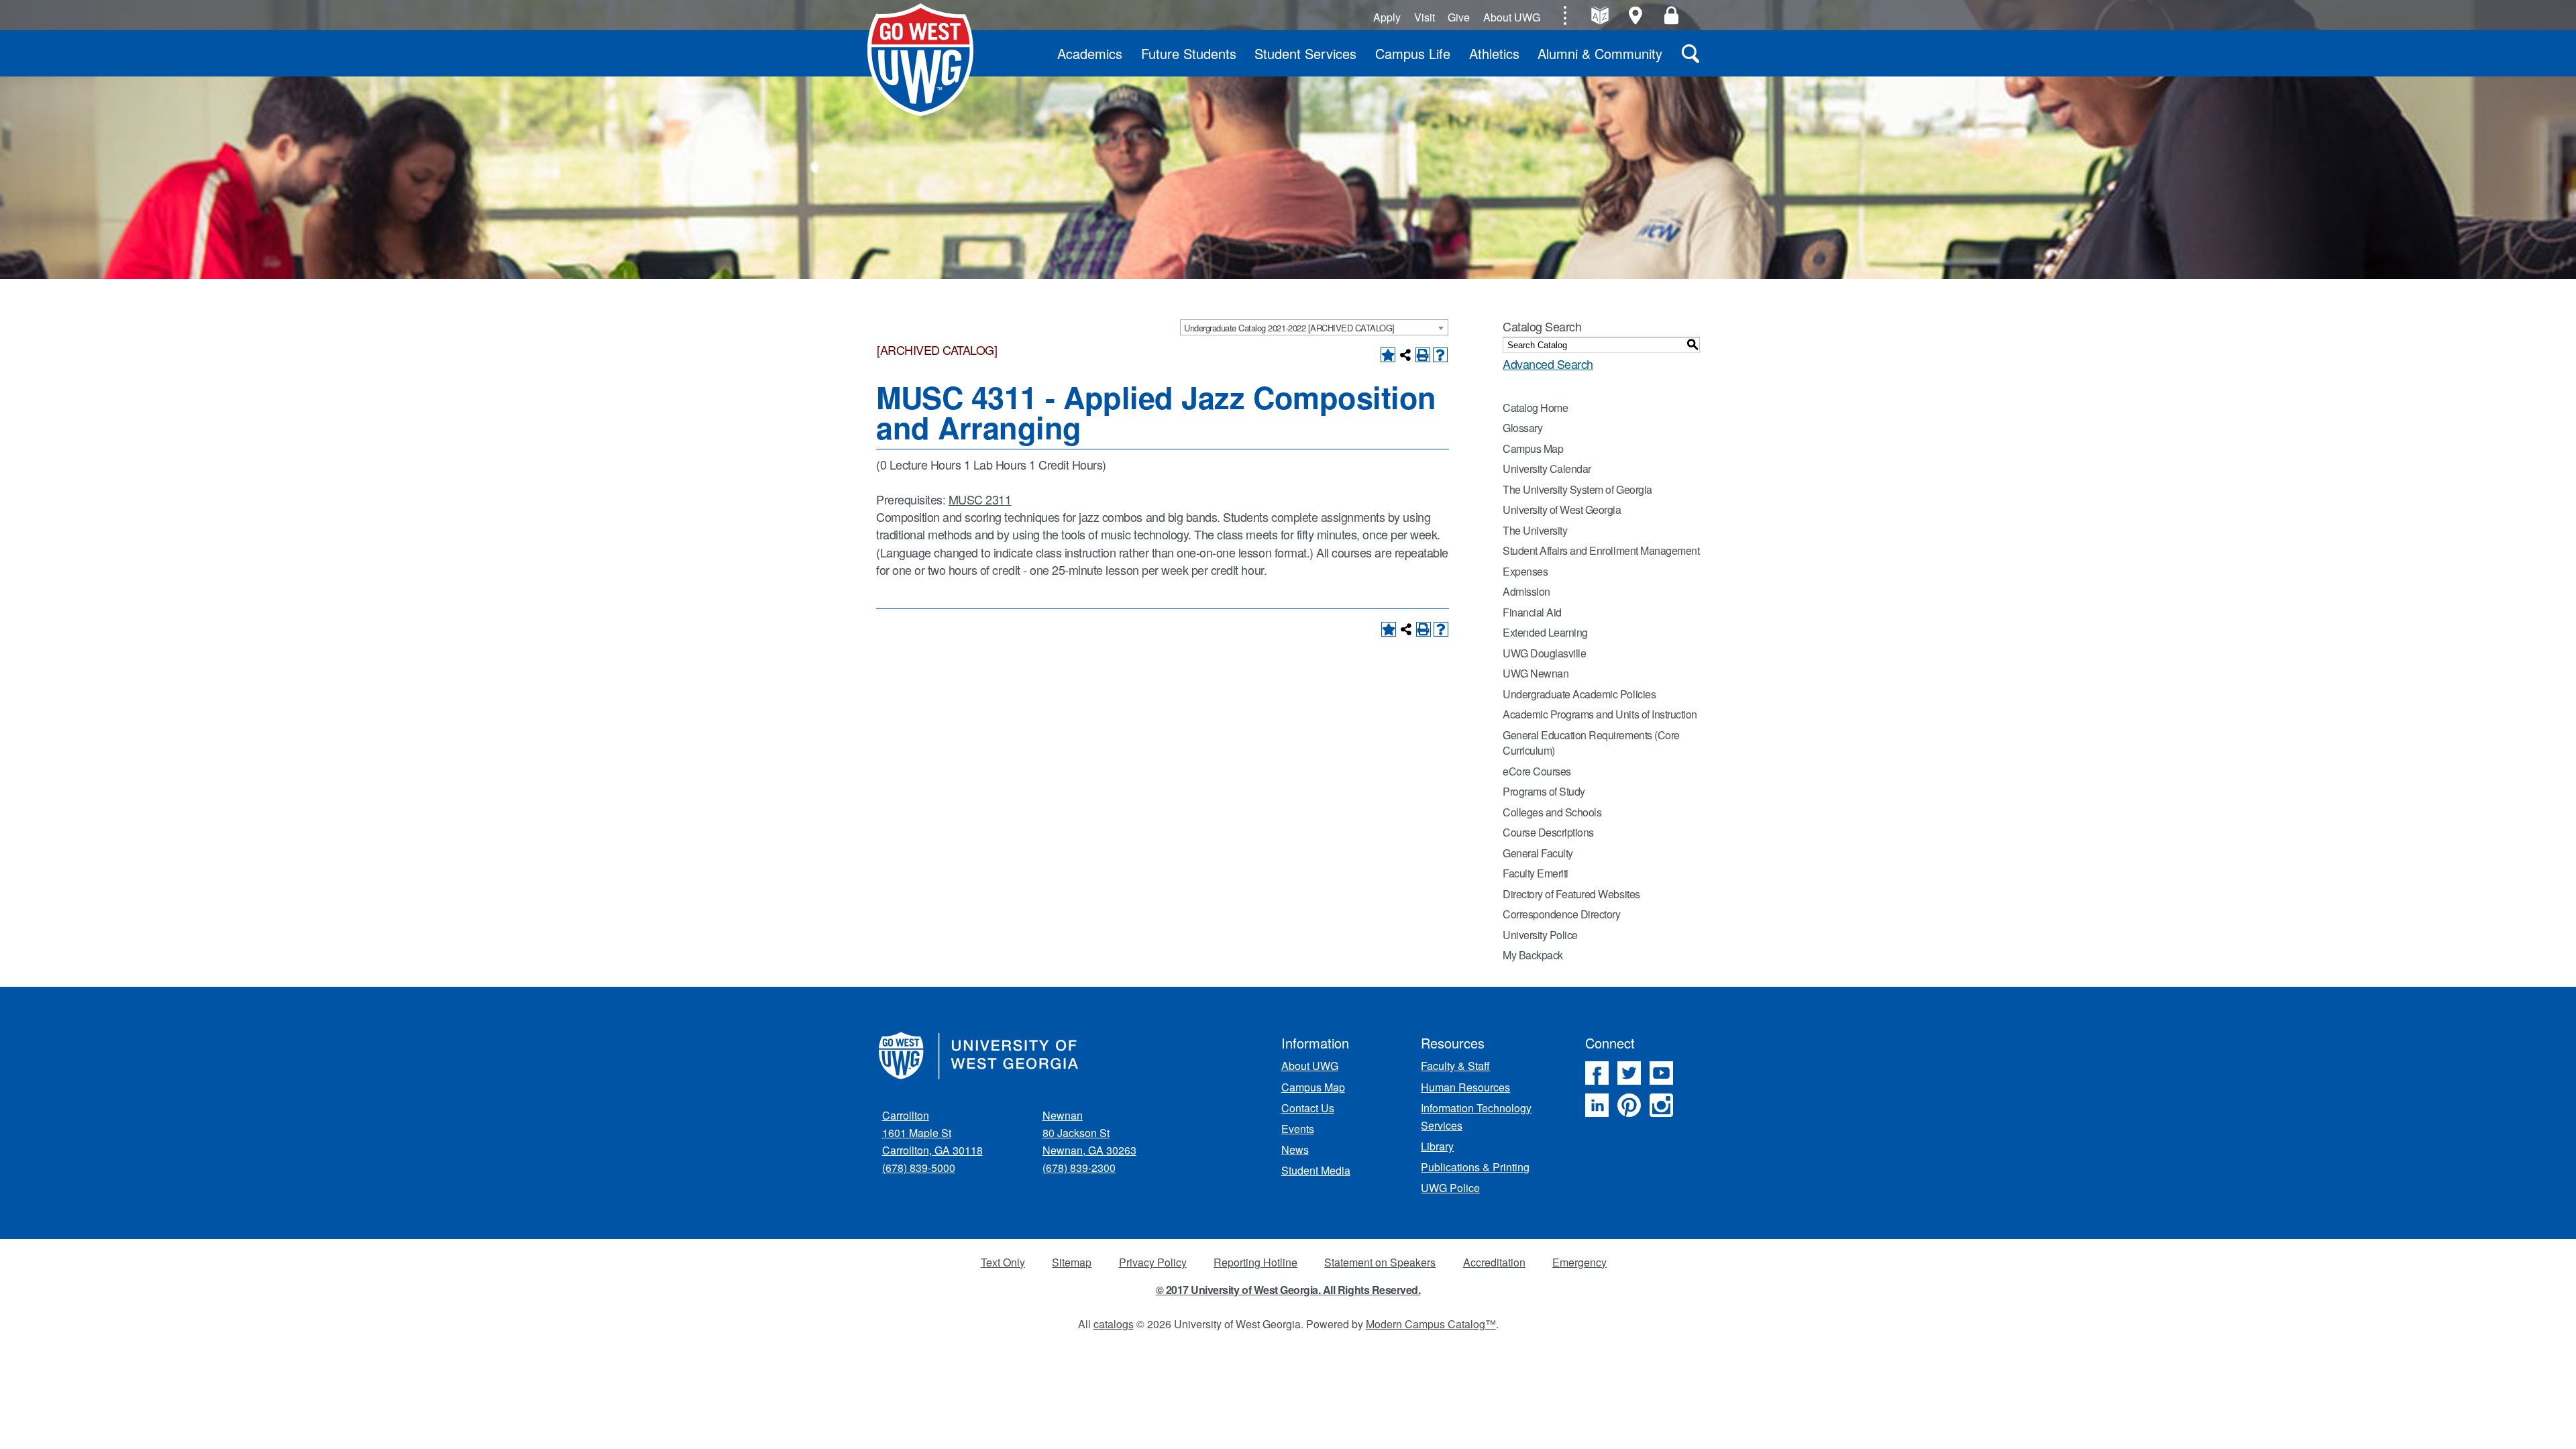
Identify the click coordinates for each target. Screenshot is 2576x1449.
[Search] (1690, 53)
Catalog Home (1535, 408)
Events (1298, 1129)
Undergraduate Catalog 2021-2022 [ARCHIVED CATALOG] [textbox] (1289, 328)
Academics (1090, 53)
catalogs (1114, 1324)
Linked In (1597, 1105)
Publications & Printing (1475, 1167)
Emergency (1579, 1262)
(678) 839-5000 (919, 1168)
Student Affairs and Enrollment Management (1601, 550)
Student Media (1316, 1170)
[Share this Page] (1405, 355)
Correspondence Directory (1561, 914)
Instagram (1661, 1105)
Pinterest (1629, 1105)
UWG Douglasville (1544, 653)
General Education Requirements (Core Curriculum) (1591, 743)
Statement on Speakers (1380, 1262)
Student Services (1305, 53)
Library (1437, 1146)
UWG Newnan (1536, 673)
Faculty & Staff (1455, 1066)
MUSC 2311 (980, 499)
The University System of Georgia (1577, 489)
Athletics (1494, 53)
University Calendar (1547, 469)
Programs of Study (1544, 791)
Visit (1425, 17)
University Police (1540, 935)
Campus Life (1413, 53)
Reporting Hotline (1255, 1262)
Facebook (1597, 1073)
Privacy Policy (1153, 1262)
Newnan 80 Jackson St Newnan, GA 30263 (1089, 1133)
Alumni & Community (1600, 53)
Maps (1636, 15)
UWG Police (1450, 1188)
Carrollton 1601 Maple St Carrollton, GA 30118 (932, 1133)
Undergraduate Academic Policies (1579, 694)
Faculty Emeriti (1536, 873)
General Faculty (1538, 853)
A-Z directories (1600, 15)
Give (1459, 17)
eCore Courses (1537, 771)
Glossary (1522, 428)
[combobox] (1314, 327)
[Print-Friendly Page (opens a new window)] (1423, 355)
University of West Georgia (920, 60)
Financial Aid (1532, 612)
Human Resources (1465, 1087)
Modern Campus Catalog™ (1431, 1324)
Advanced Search (1548, 364)
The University (1535, 530)
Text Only (1003, 1262)
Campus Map (1533, 448)
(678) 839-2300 (1079, 1168)
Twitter (1629, 1073)
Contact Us (1308, 1108)
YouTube (1661, 1073)
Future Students (1189, 53)
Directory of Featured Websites (1571, 894)
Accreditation (1494, 1262)
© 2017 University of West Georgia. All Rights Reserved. (1288, 1290)
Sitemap (1072, 1262)
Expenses (1525, 571)
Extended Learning (1545, 632)
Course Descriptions (1548, 832)
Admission (1526, 591)
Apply (1387, 17)
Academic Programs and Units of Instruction (1600, 714)
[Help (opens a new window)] (1440, 355)
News (1295, 1149)
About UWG (1512, 17)
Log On (1671, 15)
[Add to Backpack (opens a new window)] (1388, 355)
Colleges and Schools (1552, 812)
